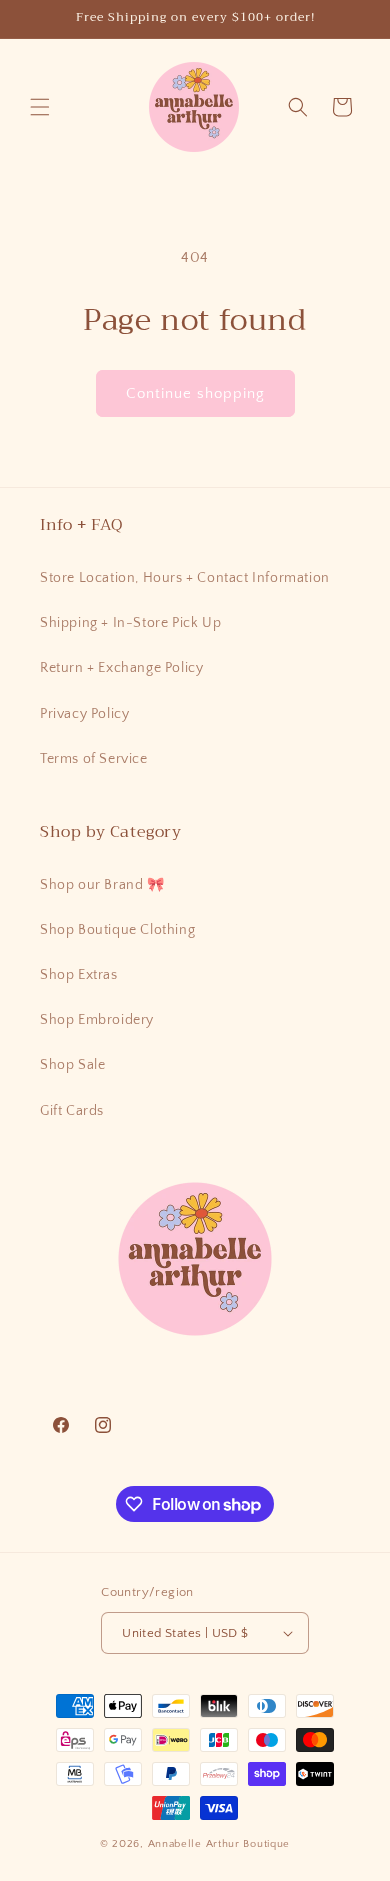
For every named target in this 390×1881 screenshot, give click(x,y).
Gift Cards (72, 1111)
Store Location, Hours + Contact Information (185, 578)
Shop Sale (72, 1065)
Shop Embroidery (97, 1020)
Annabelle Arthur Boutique (219, 1844)
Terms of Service (94, 759)
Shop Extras (79, 975)
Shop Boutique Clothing (117, 930)
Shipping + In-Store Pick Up (130, 623)
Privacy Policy (84, 714)
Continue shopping (195, 393)
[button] (40, 107)
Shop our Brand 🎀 (102, 885)
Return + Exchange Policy (121, 668)
